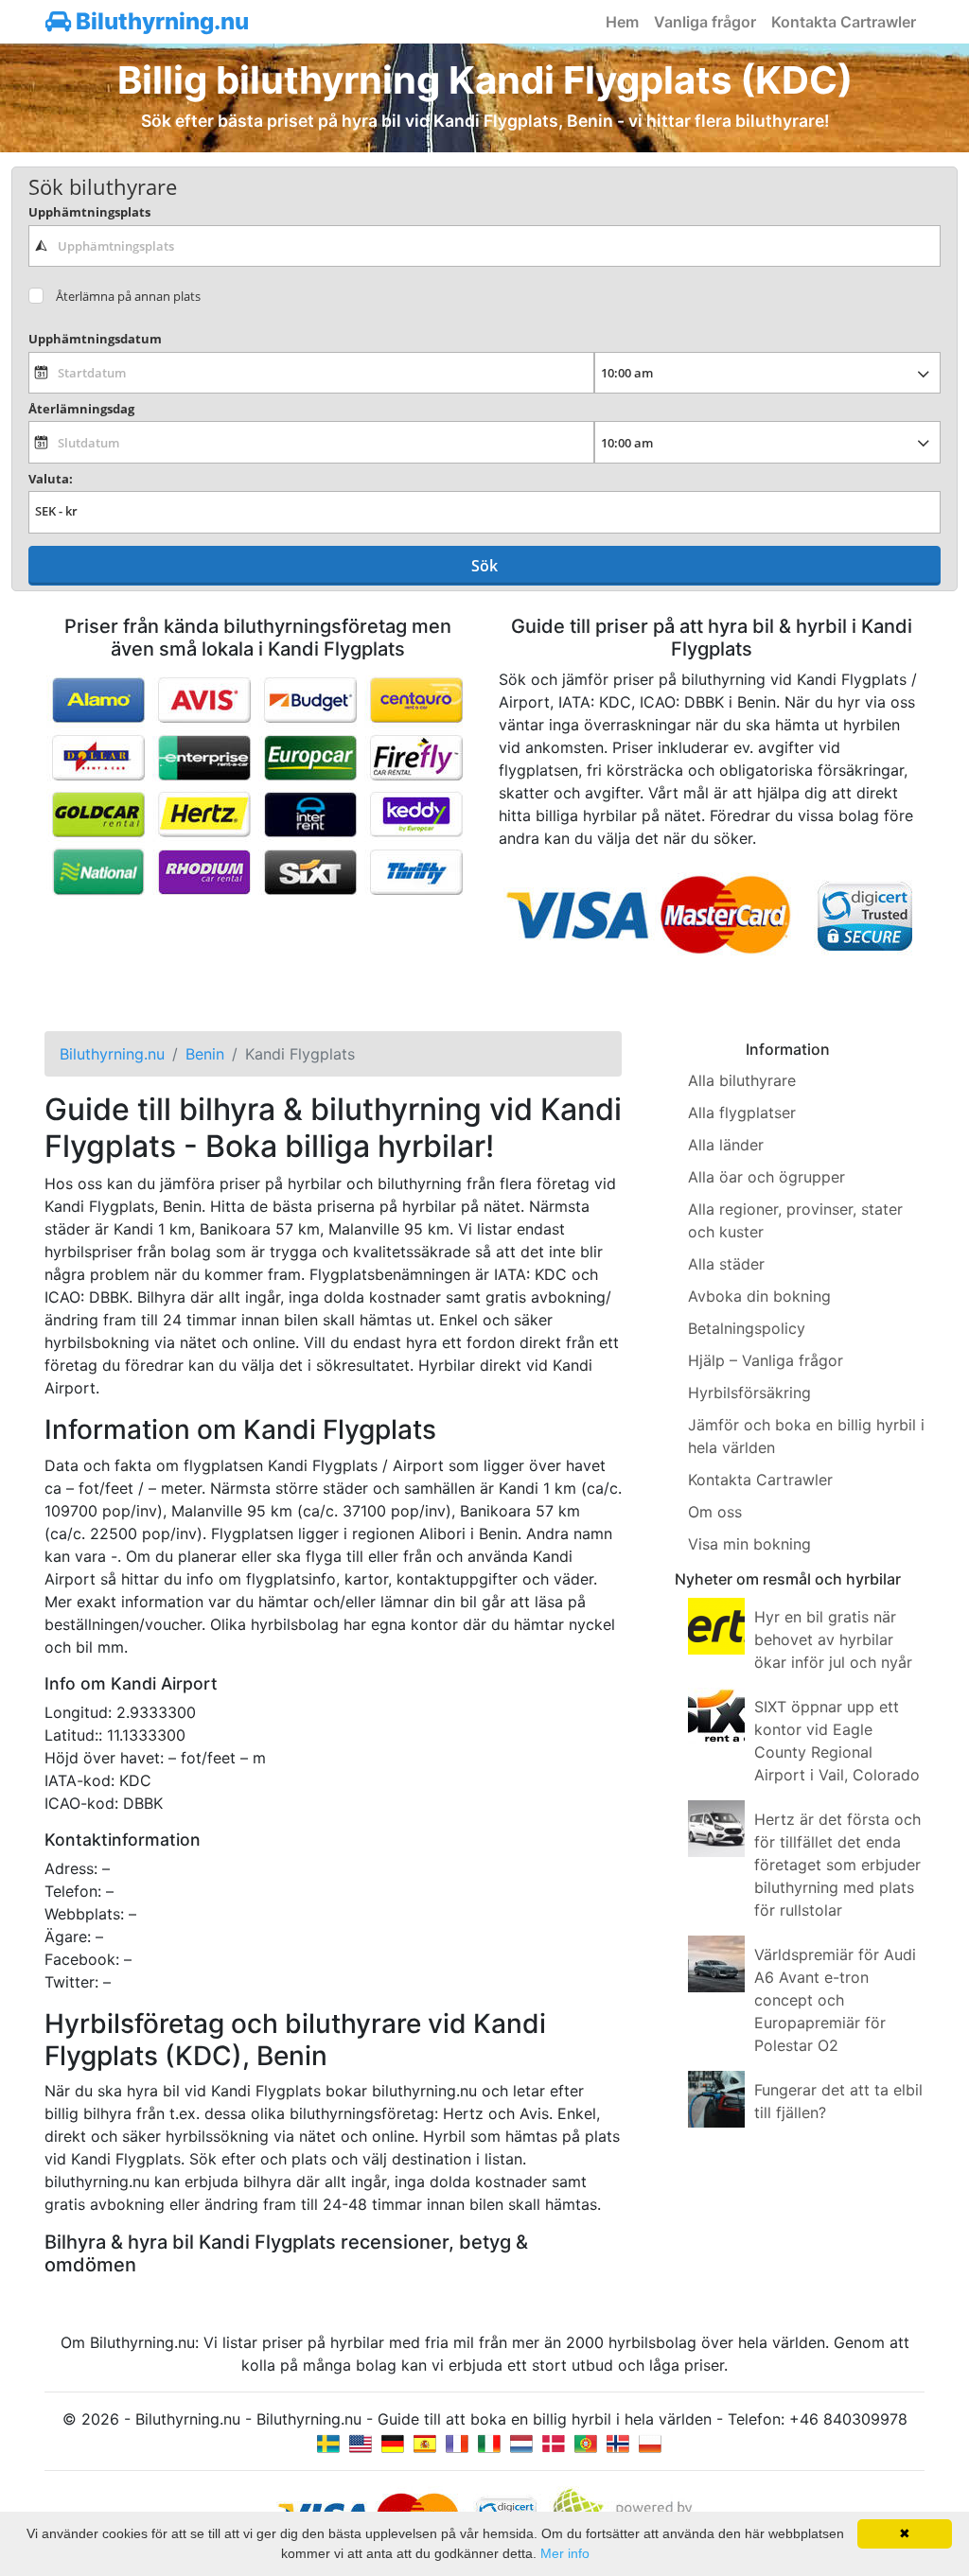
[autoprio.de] (393, 2442)
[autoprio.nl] (521, 2442)
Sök (484, 566)
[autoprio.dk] (554, 2442)
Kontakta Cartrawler (844, 22)
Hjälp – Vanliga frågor (766, 1360)
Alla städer (726, 1264)
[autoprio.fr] (457, 2442)
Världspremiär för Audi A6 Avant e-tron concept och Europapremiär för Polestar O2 (835, 2000)
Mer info (565, 2553)
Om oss (715, 1512)
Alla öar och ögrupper (766, 1177)
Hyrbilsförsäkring (749, 1393)
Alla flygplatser (742, 1113)
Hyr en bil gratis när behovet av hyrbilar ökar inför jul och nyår (833, 1639)
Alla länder (726, 1145)
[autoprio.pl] (650, 2442)
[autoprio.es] (425, 2442)
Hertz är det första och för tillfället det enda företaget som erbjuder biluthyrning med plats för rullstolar (837, 1865)
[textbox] (484, 246)
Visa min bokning (749, 1544)
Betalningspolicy (747, 1328)
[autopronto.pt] (586, 2442)
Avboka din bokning (759, 1296)
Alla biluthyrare (742, 1080)
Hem (622, 22)
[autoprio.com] (361, 2442)
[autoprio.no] (618, 2442)
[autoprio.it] (489, 2442)
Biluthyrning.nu (160, 21)
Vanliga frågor (705, 22)
